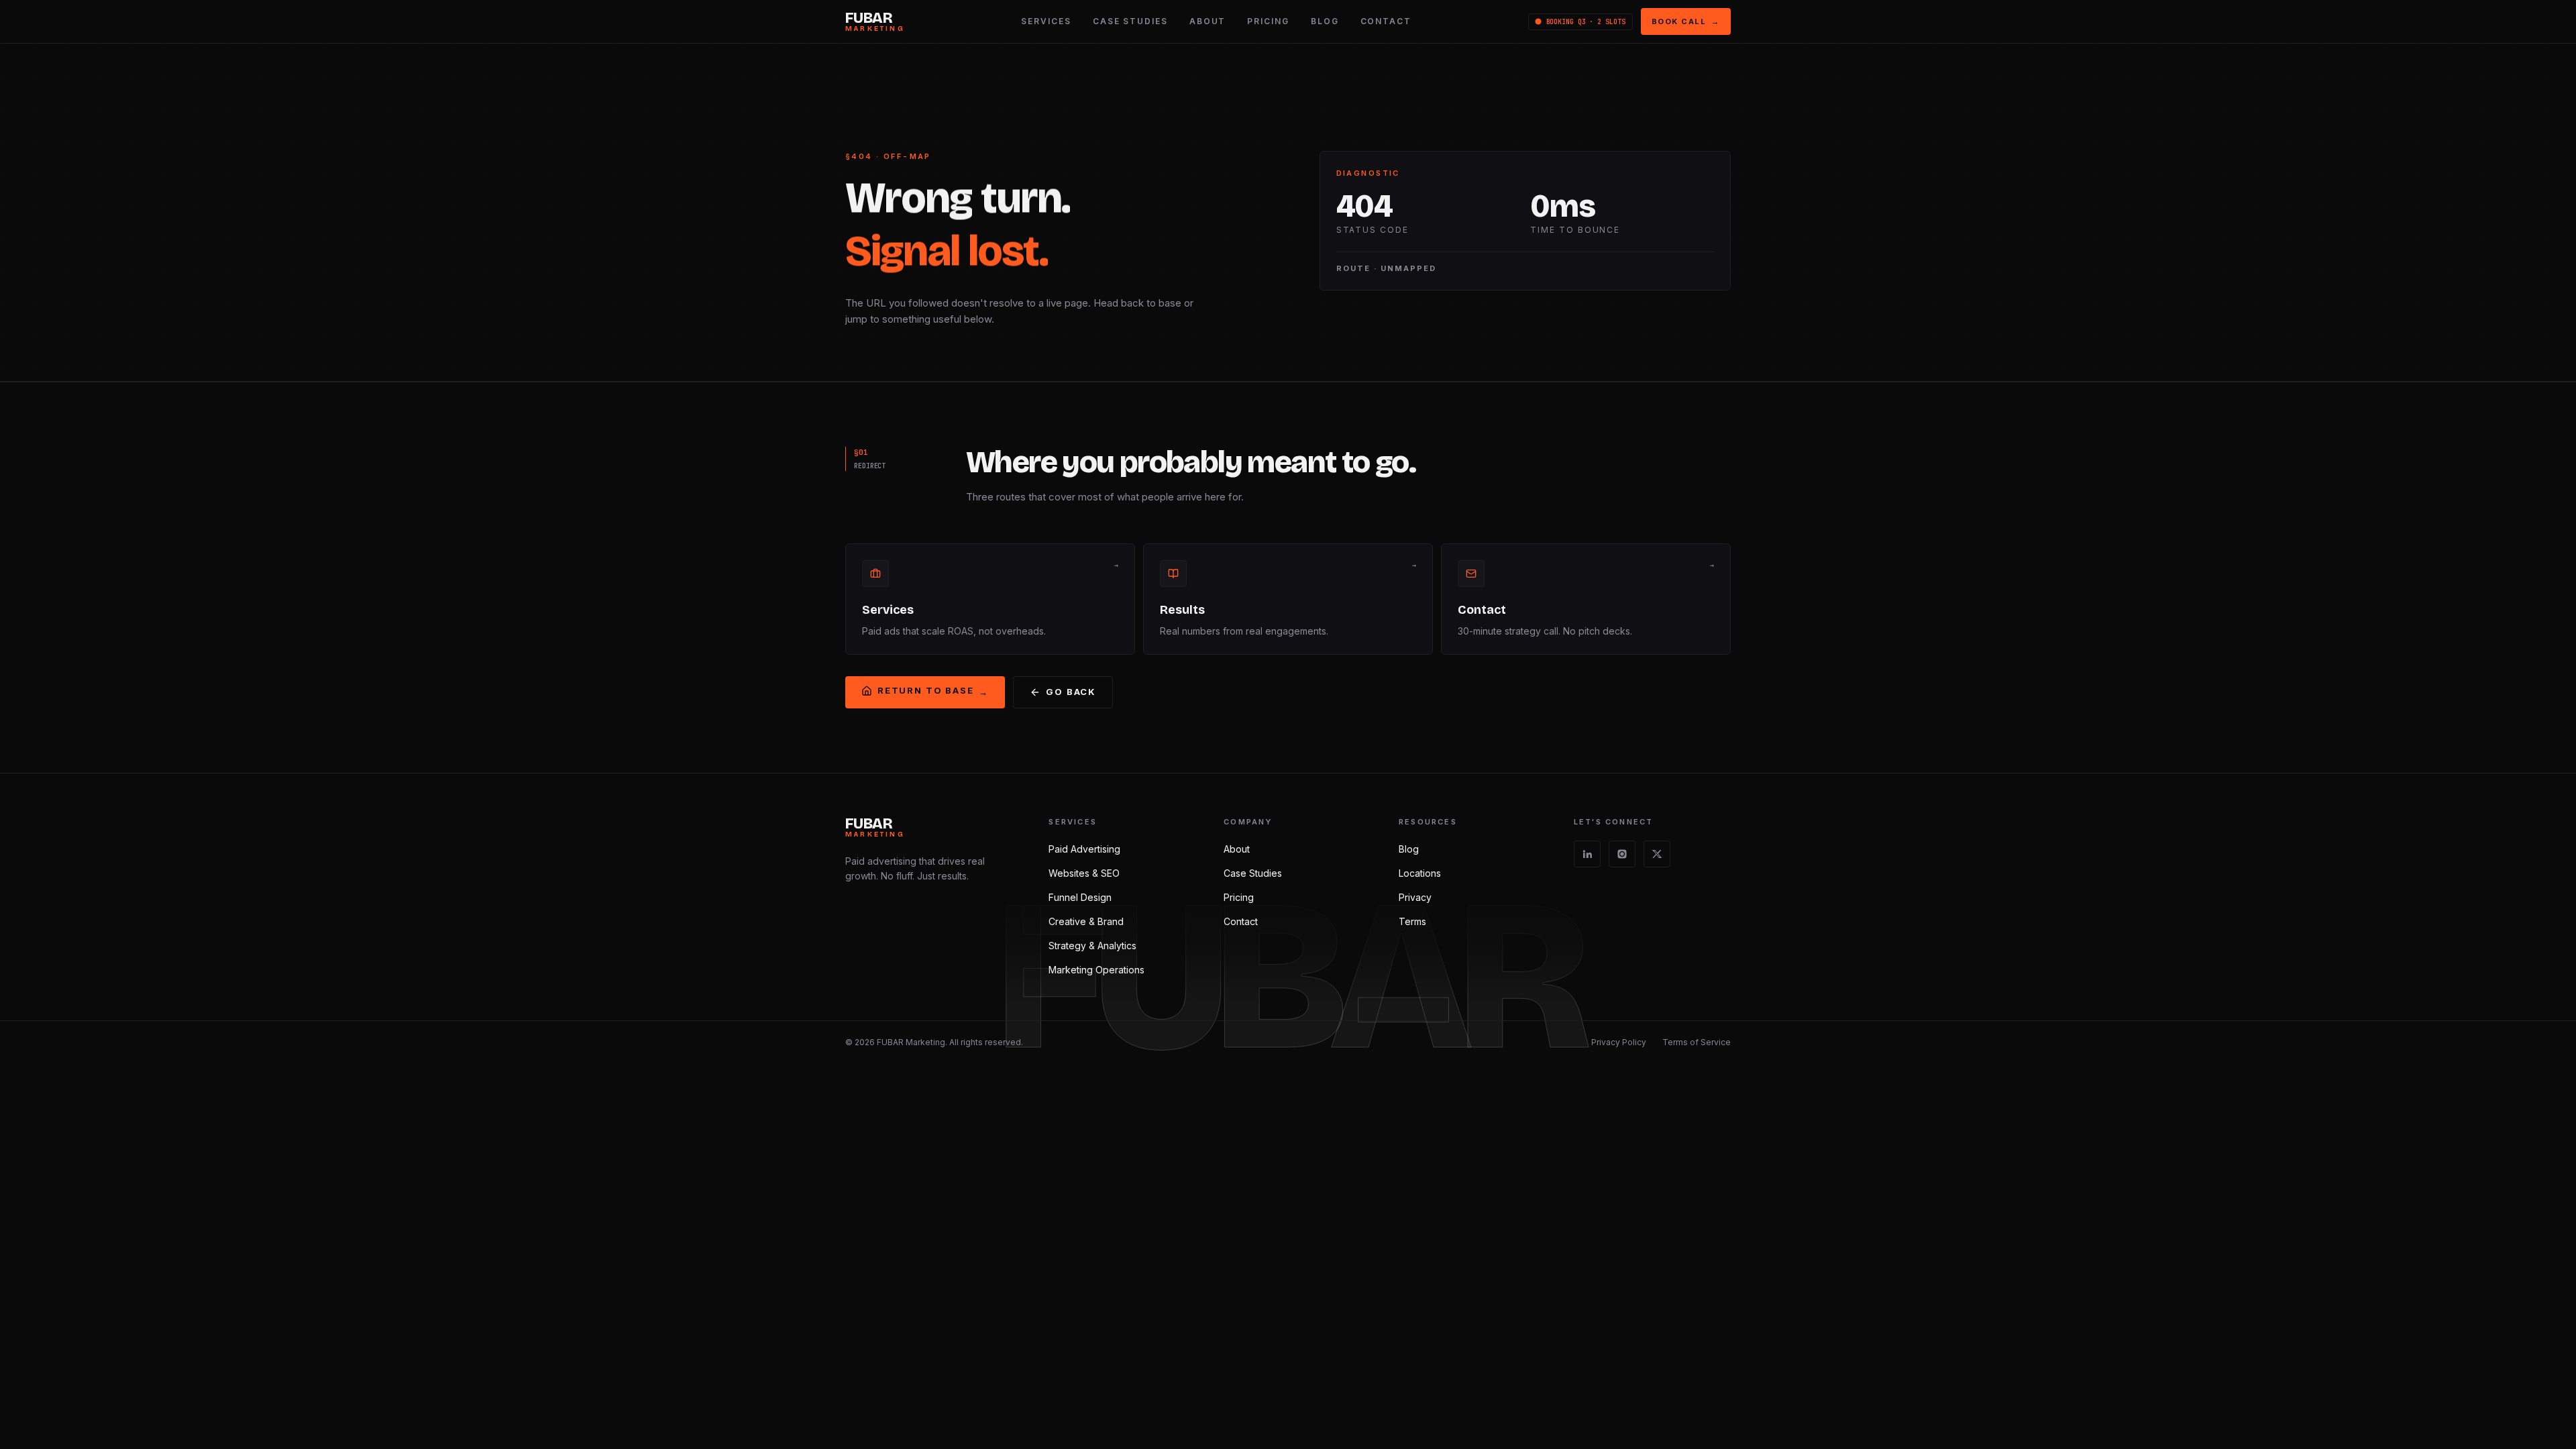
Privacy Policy (1619, 1042)
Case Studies (1253, 873)
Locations (1420, 873)
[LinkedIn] (1587, 854)
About (1237, 849)
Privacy (1415, 897)
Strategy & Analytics (1092, 946)
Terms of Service (1697, 1042)
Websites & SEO (1084, 873)
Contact (1241, 921)
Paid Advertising (1084, 849)
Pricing (1239, 897)
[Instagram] (1622, 854)
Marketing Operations (1096, 970)
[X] (1657, 854)
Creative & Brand (1086, 921)
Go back (1071, 692)
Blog (1409, 849)
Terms (1412, 921)
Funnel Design (1080, 897)
